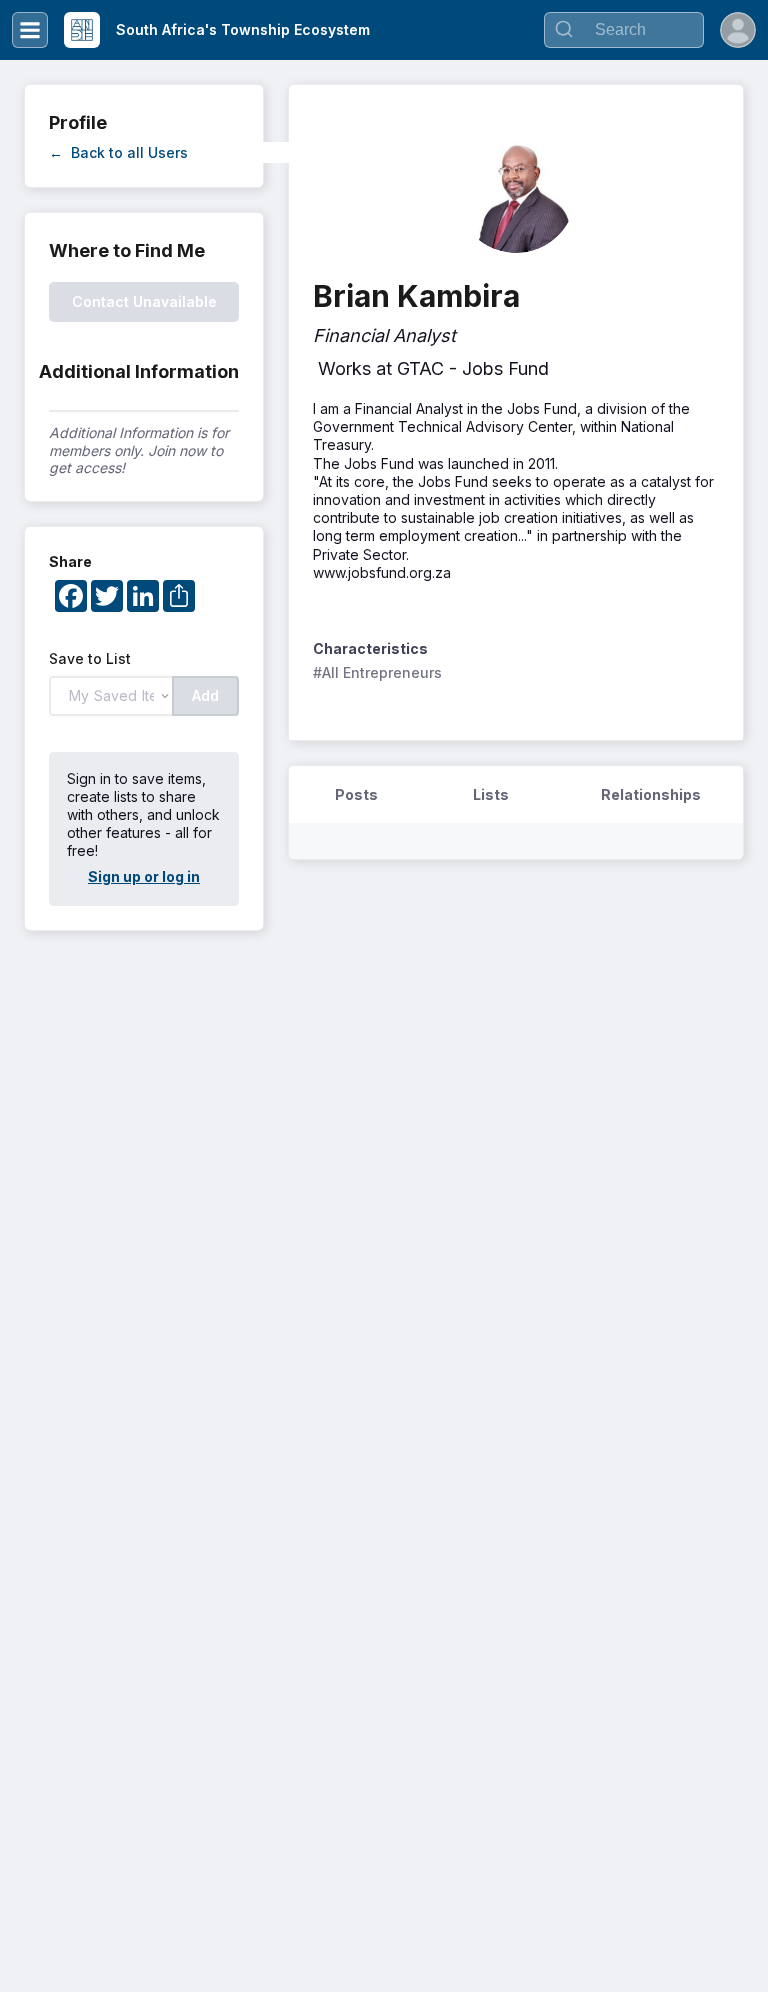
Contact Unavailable (144, 301)
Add (205, 695)
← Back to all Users (118, 152)
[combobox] (624, 30)
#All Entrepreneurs (377, 672)
